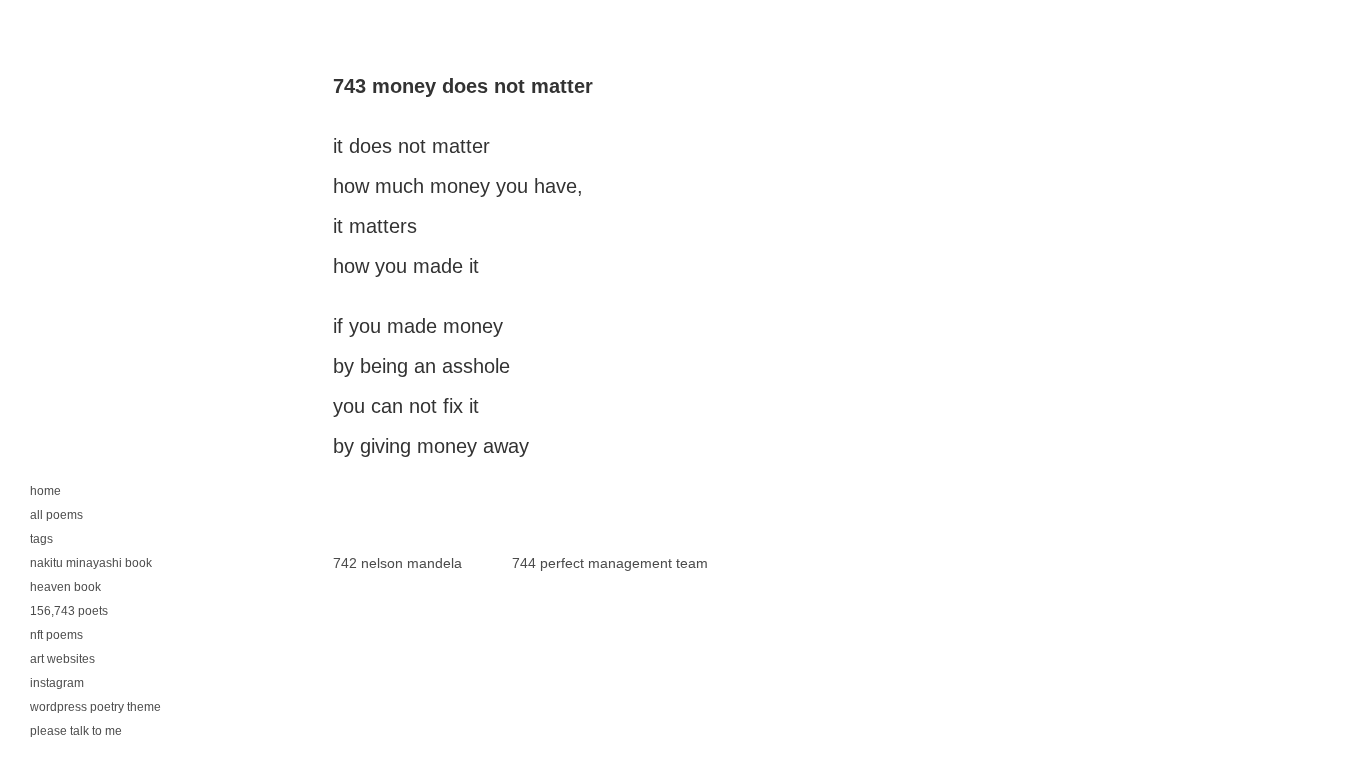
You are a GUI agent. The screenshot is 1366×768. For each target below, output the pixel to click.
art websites (62, 659)
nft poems (56, 635)
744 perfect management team (610, 563)
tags (41, 539)
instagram (57, 683)
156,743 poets (69, 611)
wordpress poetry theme (95, 707)
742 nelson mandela (397, 563)
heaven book (65, 587)
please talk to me (76, 731)
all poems (56, 515)
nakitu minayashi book (91, 563)
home (45, 491)
